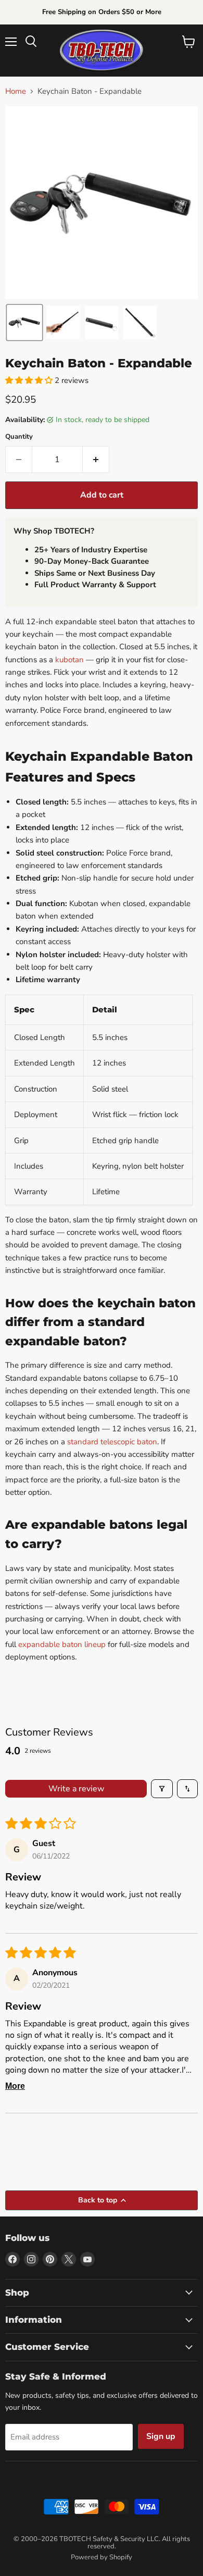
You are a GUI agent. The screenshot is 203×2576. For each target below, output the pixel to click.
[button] (24, 323)
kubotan (69, 660)
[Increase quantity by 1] (96, 460)
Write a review (76, 1789)
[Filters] (162, 1789)
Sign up (161, 2436)
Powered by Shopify (102, 2557)
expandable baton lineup (62, 1644)
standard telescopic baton (112, 1442)
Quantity (19, 437)
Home (16, 91)
